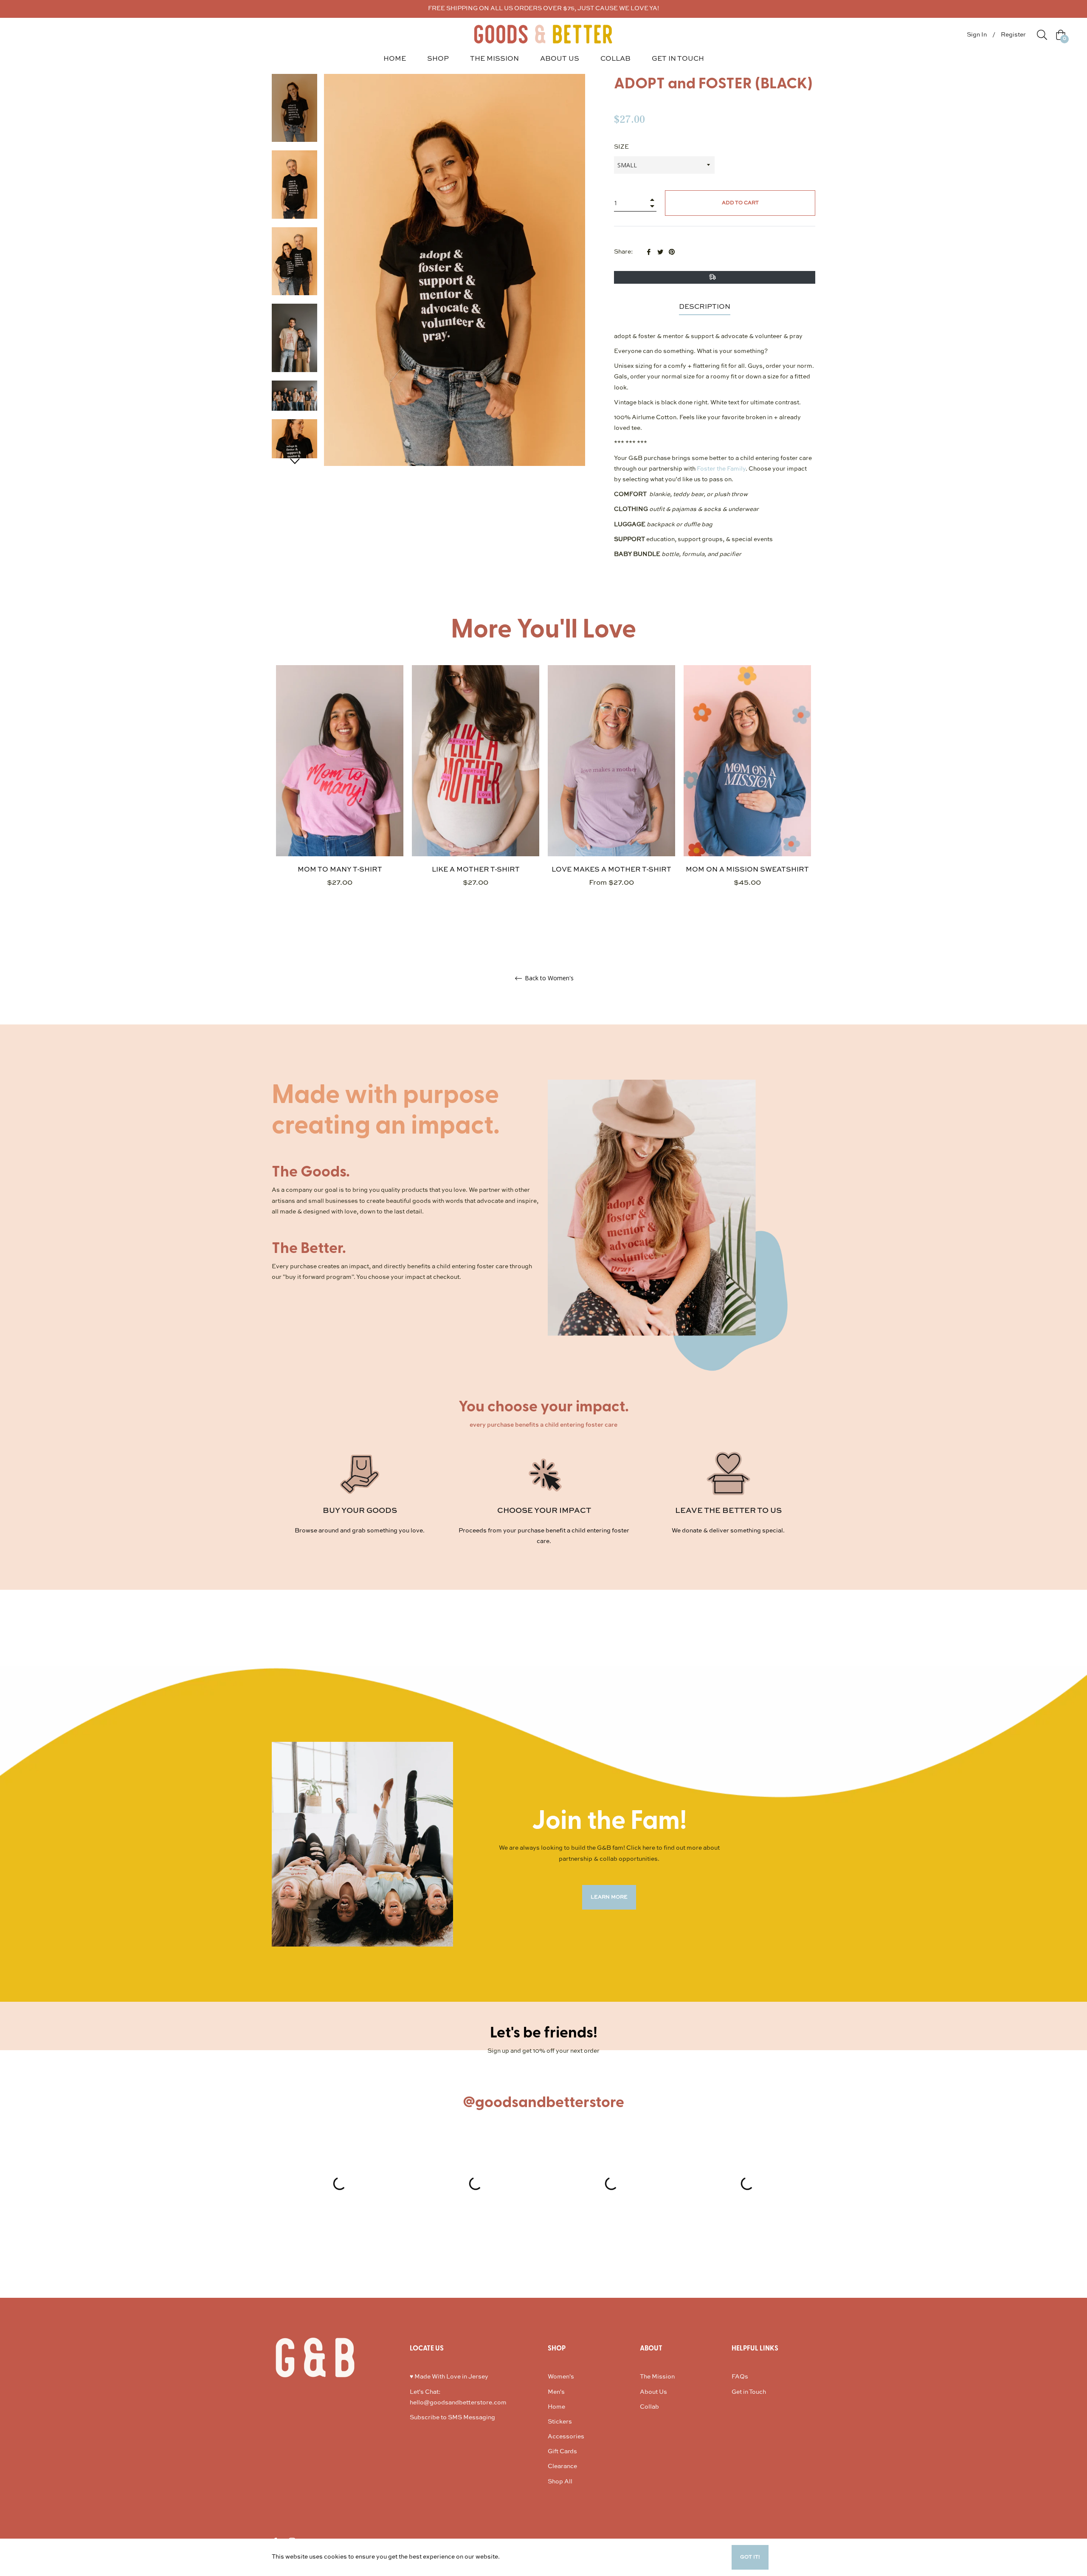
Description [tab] (705, 307)
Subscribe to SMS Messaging (452, 2418)
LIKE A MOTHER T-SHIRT (476, 870)
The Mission (657, 2377)
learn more (609, 1897)
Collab (649, 2407)
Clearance (562, 2466)
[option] (340, 791)
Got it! (750, 2557)
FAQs (740, 2377)
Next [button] (295, 461)
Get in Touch (749, 2392)
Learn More (518, 2557)
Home (556, 2407)
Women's (561, 2377)
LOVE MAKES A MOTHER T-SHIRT (611, 870)
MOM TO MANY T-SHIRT (340, 870)
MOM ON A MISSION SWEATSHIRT (747, 870)
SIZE (621, 147)
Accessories (566, 2437)
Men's (556, 2392)
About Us (653, 2392)
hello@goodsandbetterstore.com (458, 2403)
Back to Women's (548, 978)
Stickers (560, 2422)
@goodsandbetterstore (543, 2102)
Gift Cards (562, 2452)
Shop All (560, 2482)
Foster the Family (721, 469)
